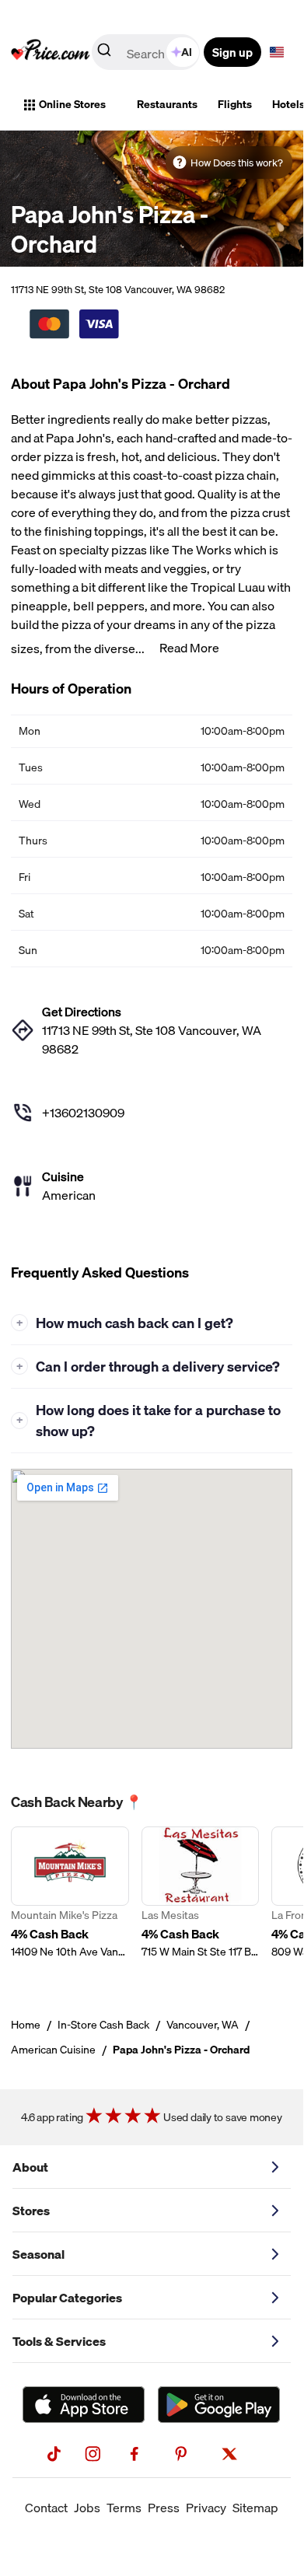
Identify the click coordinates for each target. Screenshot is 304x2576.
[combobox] (147, 52)
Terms (124, 2508)
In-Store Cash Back (103, 2025)
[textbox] (277, 52)
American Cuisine (53, 2050)
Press (164, 2508)
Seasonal (38, 2254)
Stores (31, 2211)
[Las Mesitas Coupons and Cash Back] (201, 1901)
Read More (189, 648)
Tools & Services (59, 2341)
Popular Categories (67, 2298)
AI (187, 52)
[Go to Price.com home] (51, 52)
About (30, 2167)
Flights (235, 104)
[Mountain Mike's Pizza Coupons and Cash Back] (70, 1901)
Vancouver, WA (203, 2025)
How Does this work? (237, 163)
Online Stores (72, 104)
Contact (46, 2508)
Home (26, 2025)
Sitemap (255, 2508)
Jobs (87, 2508)
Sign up (232, 52)
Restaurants (167, 104)
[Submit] (104, 53)
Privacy (206, 2508)
